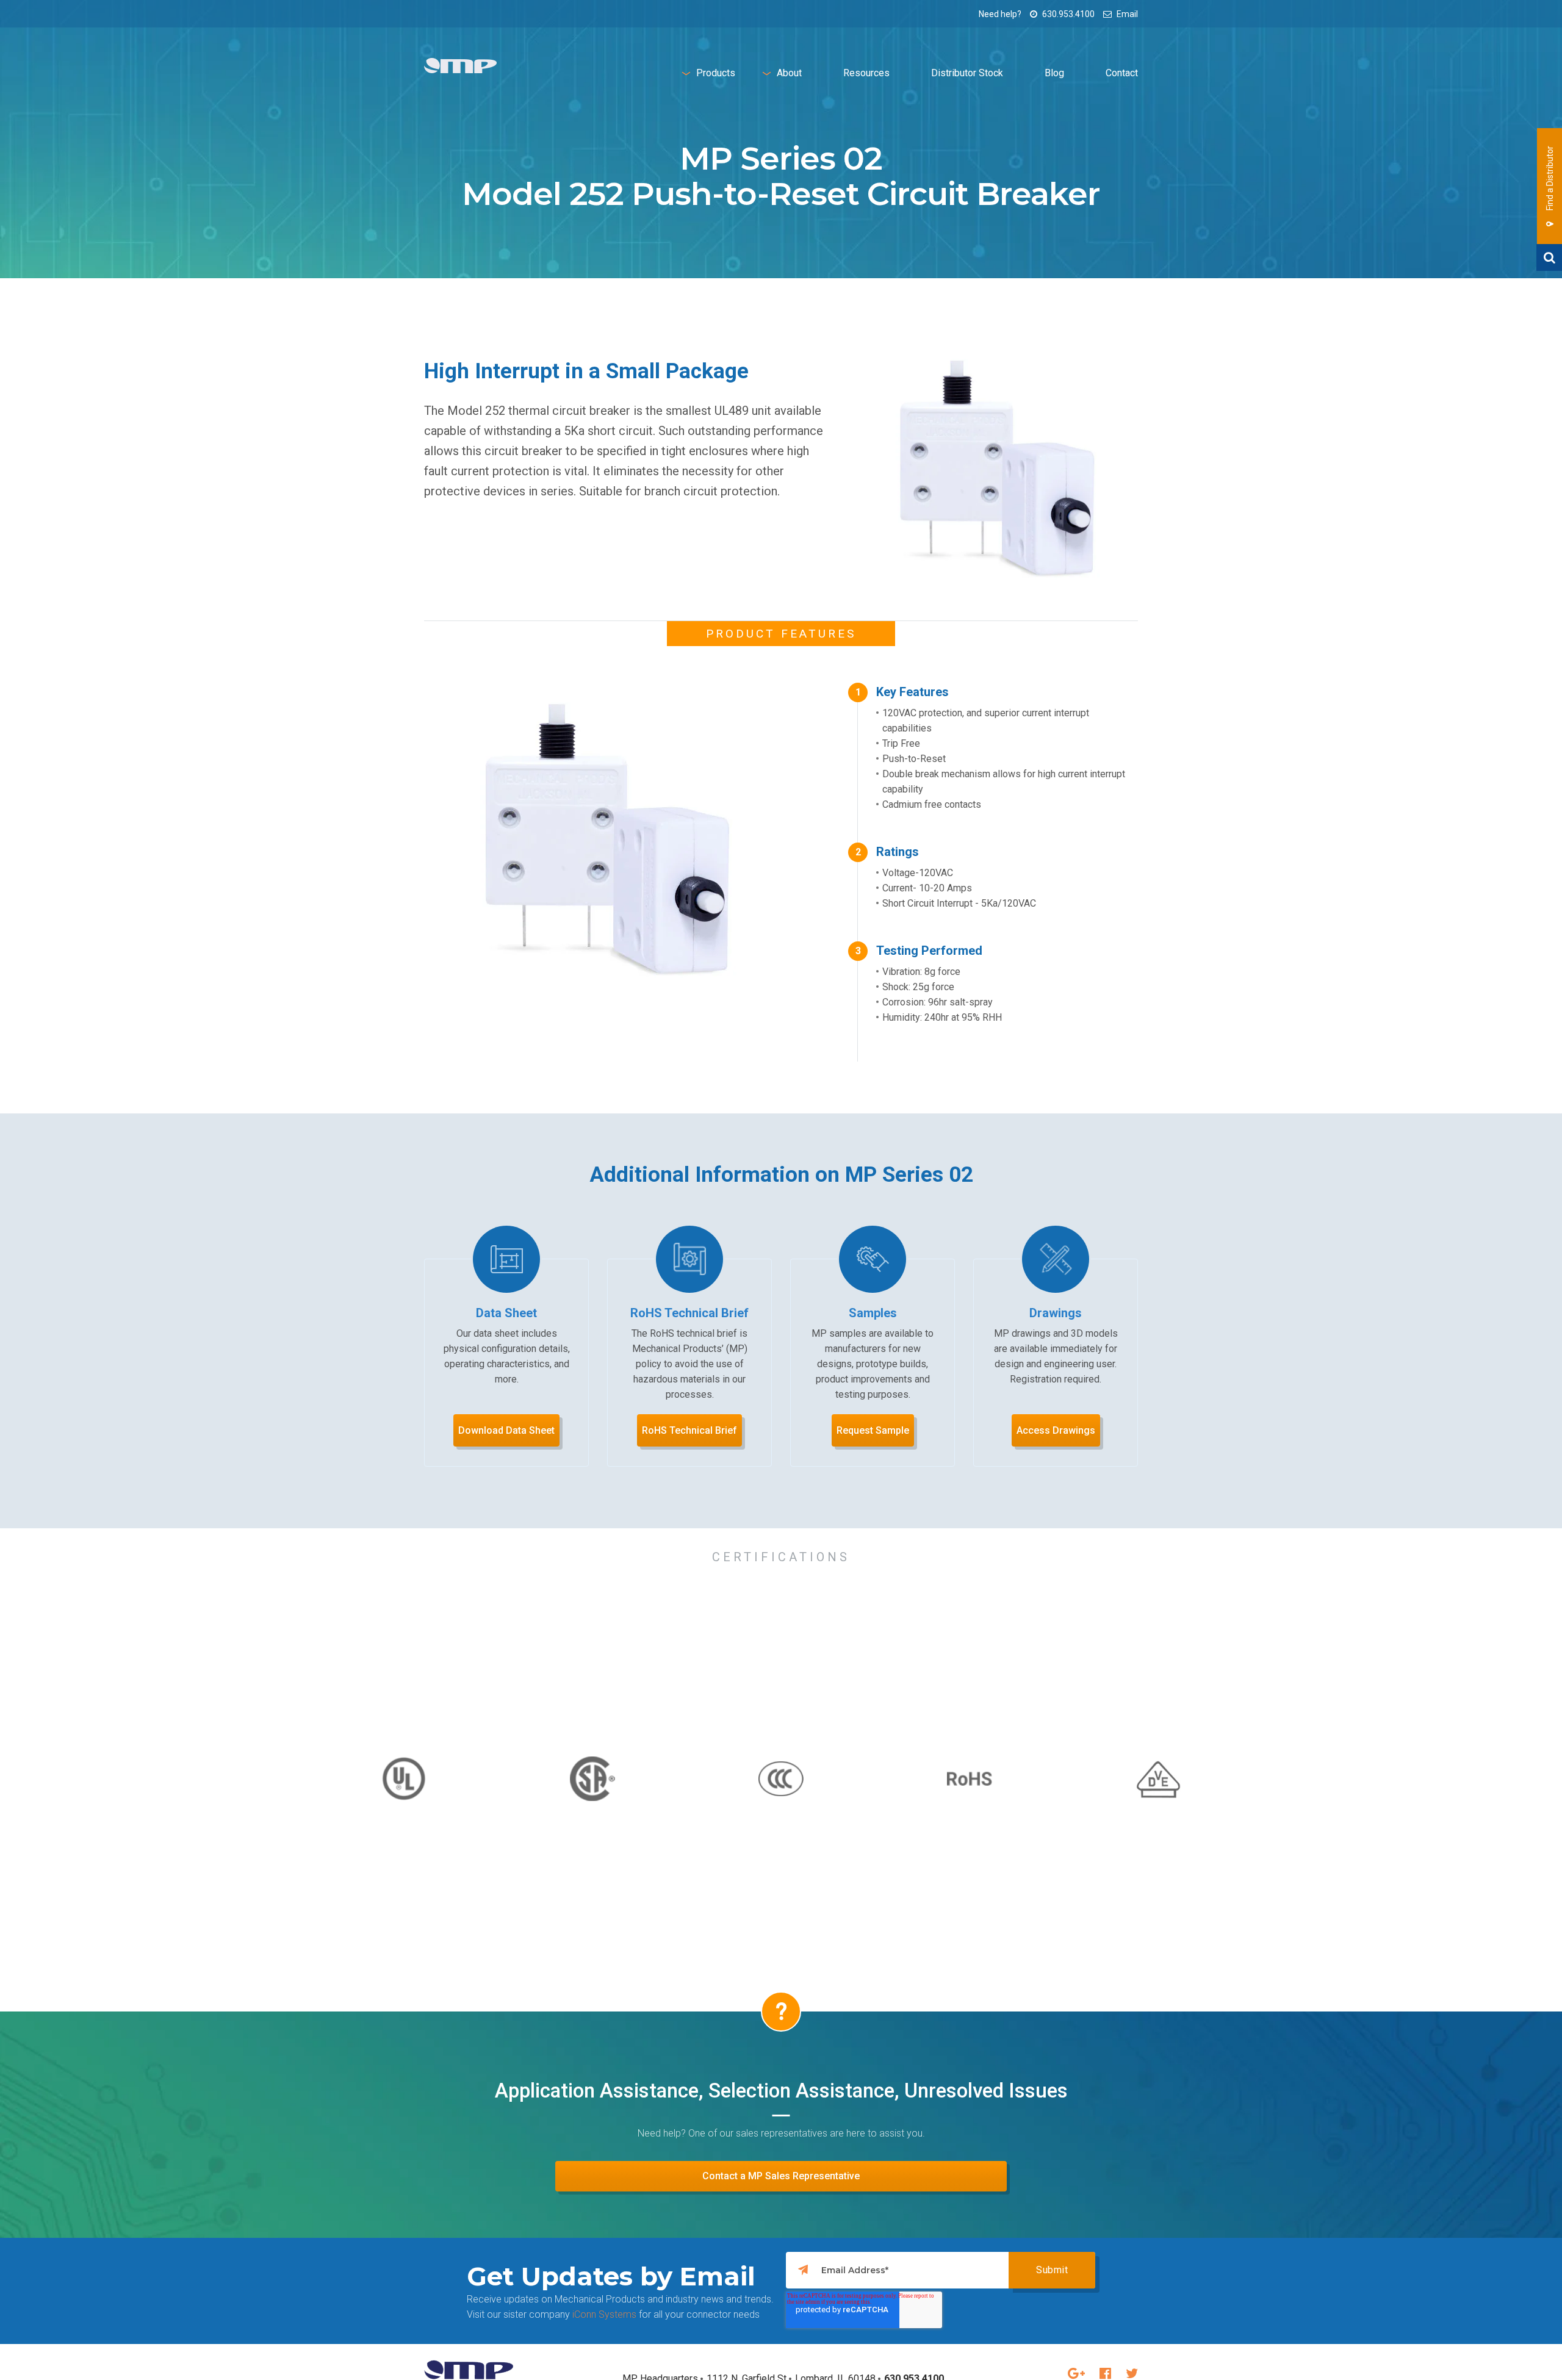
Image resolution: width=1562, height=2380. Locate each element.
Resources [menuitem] (866, 73)
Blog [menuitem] (1054, 73)
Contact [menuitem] (1122, 73)
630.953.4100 (1067, 14)
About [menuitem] (789, 73)
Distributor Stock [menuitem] (967, 73)
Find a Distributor (1550, 179)
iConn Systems (604, 2314)
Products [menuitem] (716, 73)
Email (1126, 14)
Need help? (1000, 14)
